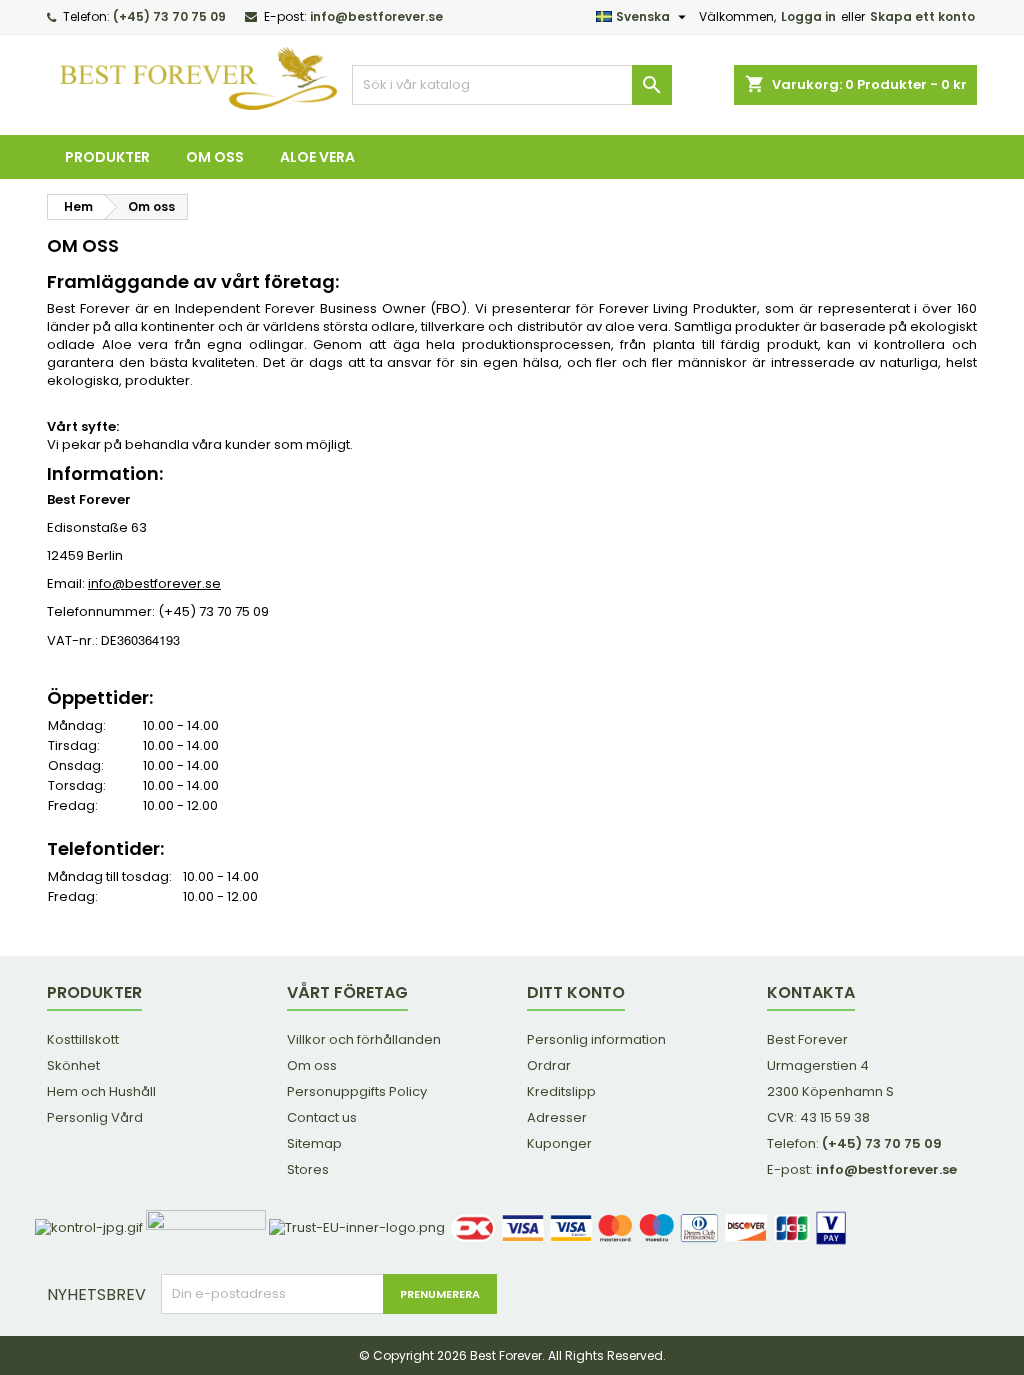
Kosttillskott (83, 1039)
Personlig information (596, 1039)
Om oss (215, 157)
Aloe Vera (317, 157)
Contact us (322, 1117)
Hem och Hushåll (101, 1091)
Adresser (557, 1117)
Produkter (107, 157)
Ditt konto (576, 992)
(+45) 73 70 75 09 (169, 16)
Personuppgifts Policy (357, 1091)
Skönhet (73, 1065)
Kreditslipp (561, 1091)
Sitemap (314, 1143)
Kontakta (811, 992)
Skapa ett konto (922, 16)
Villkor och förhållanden (364, 1039)
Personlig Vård (95, 1117)
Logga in (808, 16)
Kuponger (559, 1143)
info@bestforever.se (376, 16)
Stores (308, 1169)
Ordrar (549, 1065)
